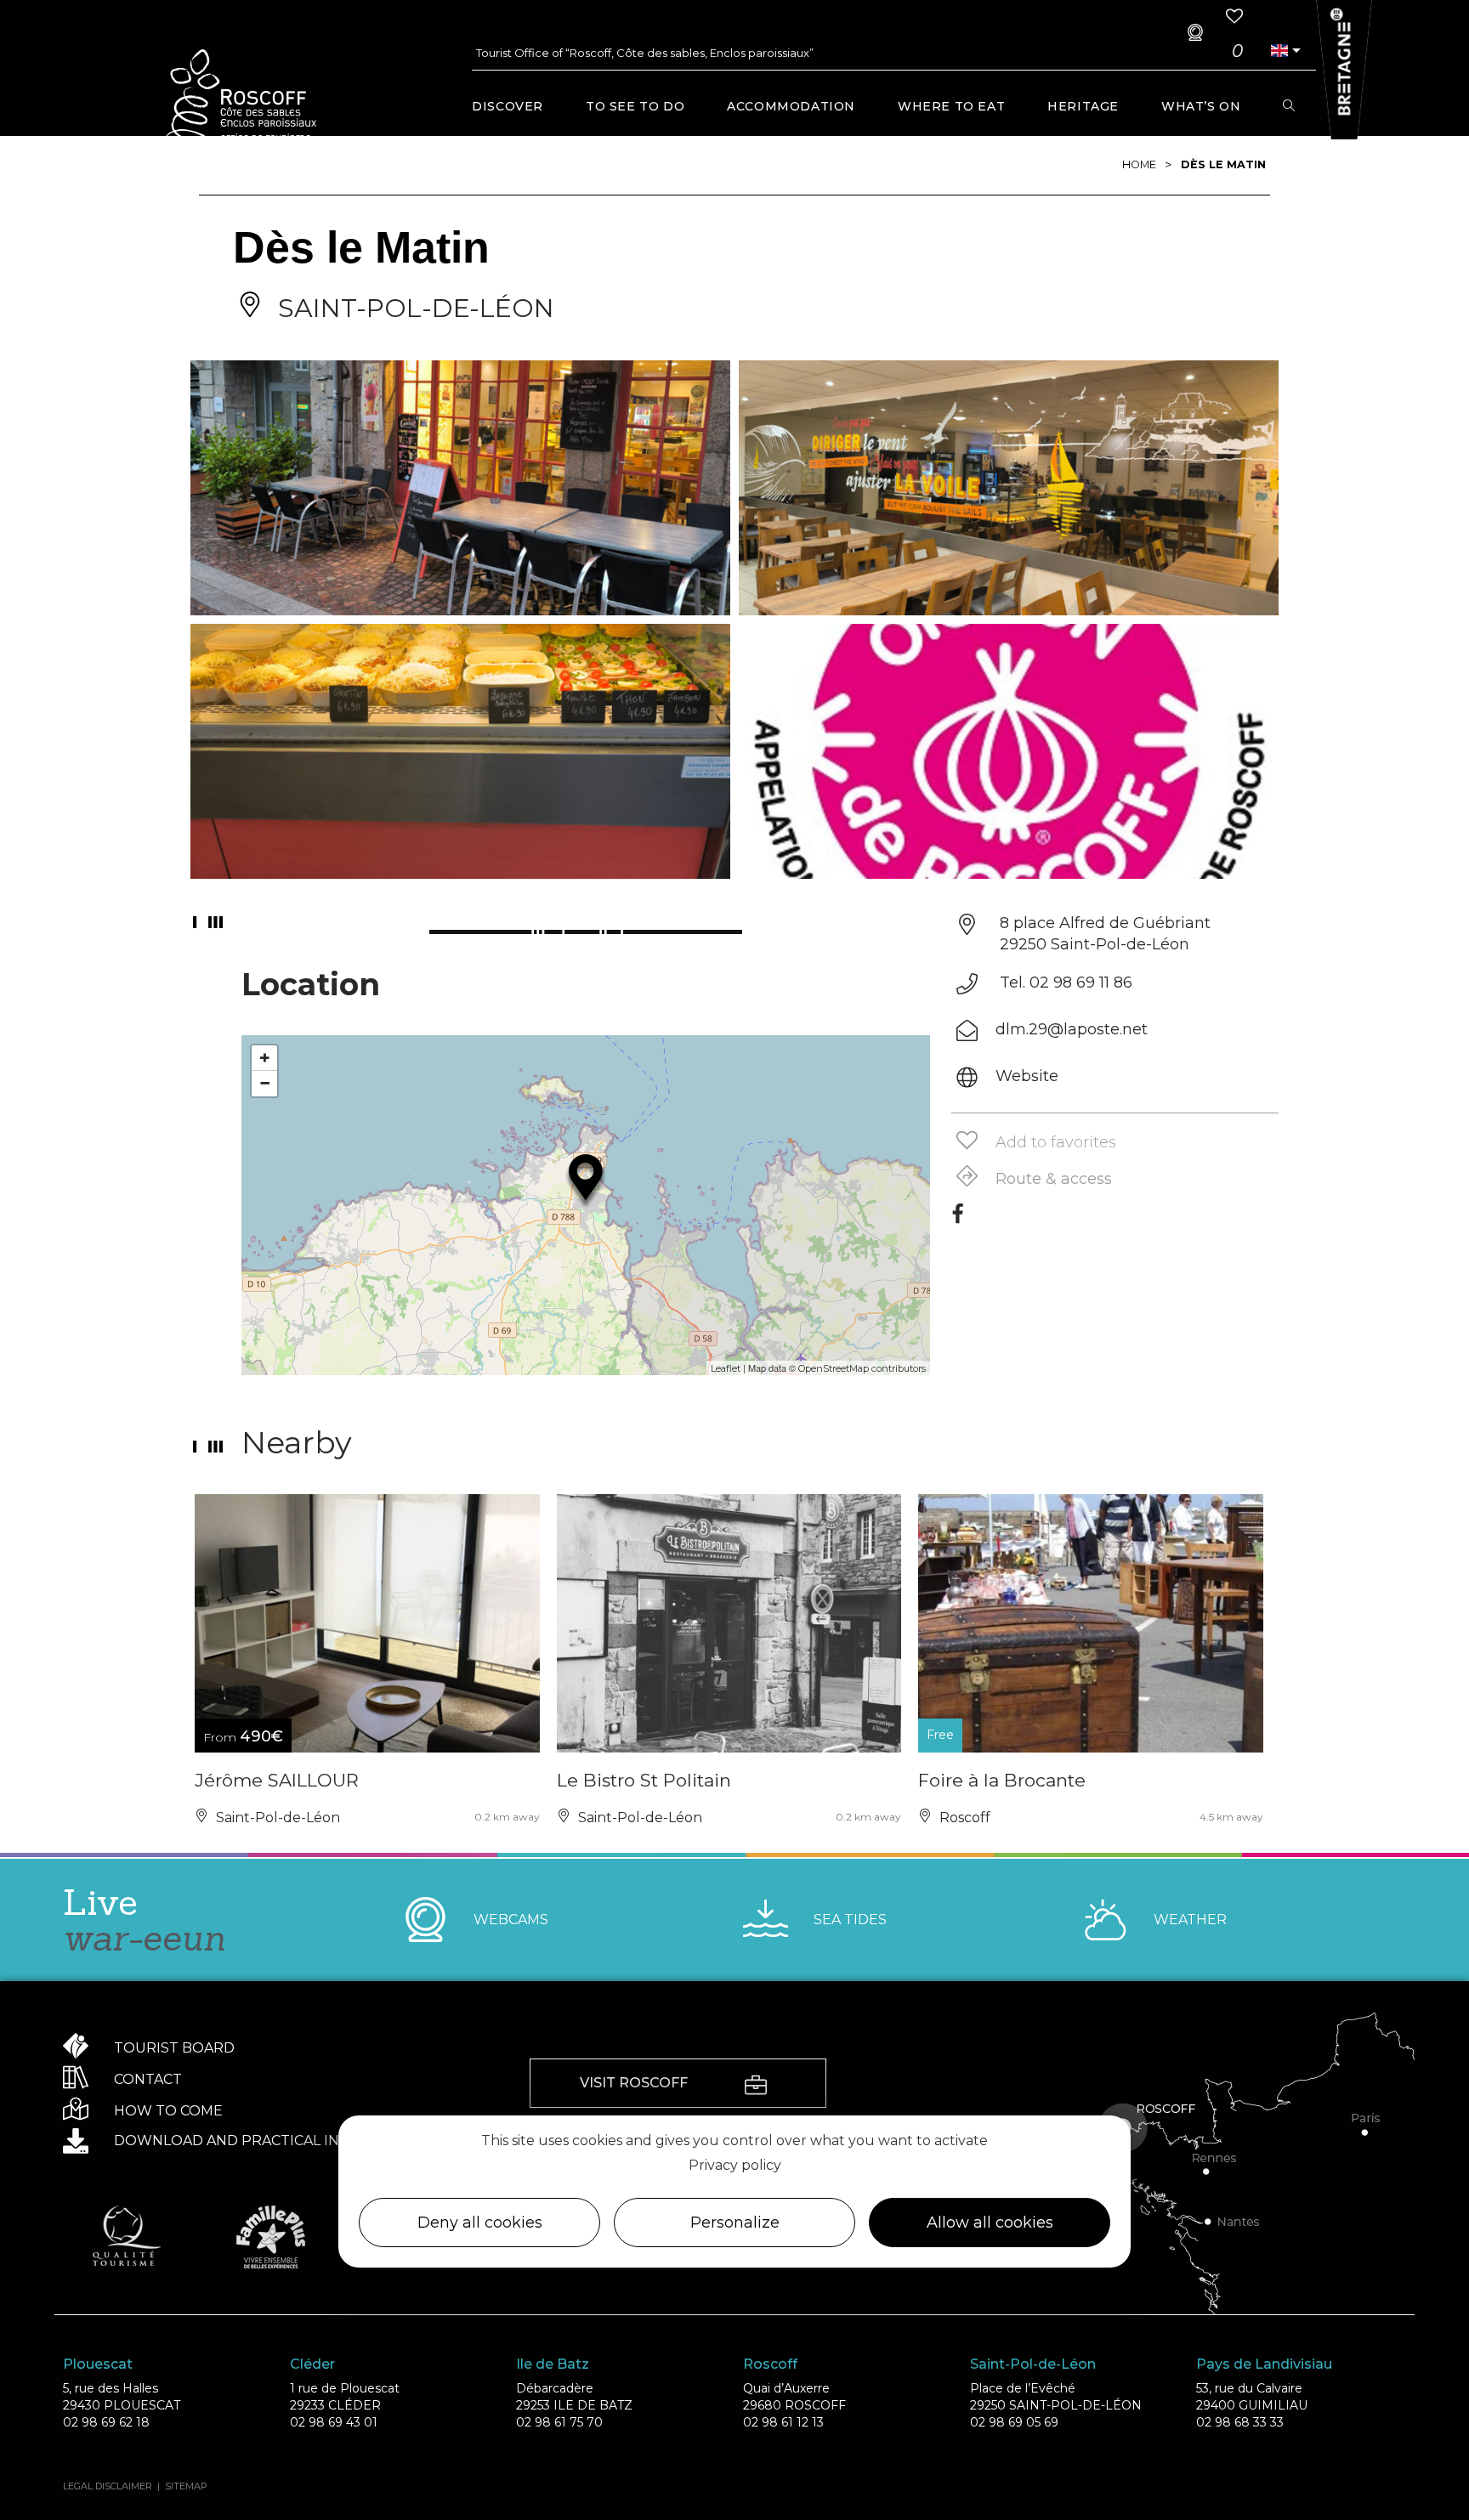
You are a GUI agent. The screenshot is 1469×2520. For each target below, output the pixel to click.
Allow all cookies (990, 2223)
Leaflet (726, 1368)
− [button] (265, 1083)
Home (1139, 164)
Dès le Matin (1223, 164)
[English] (1279, 51)
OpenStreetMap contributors (862, 1368)
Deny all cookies (480, 2223)
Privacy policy (735, 2165)
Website (1027, 1076)
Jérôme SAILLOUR (277, 1780)
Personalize (735, 2223)
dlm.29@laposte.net (1072, 1029)
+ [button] (265, 1058)
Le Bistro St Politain (644, 1780)
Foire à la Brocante (1002, 1780)
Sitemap (186, 2486)
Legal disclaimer (108, 2486)
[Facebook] (958, 1220)
